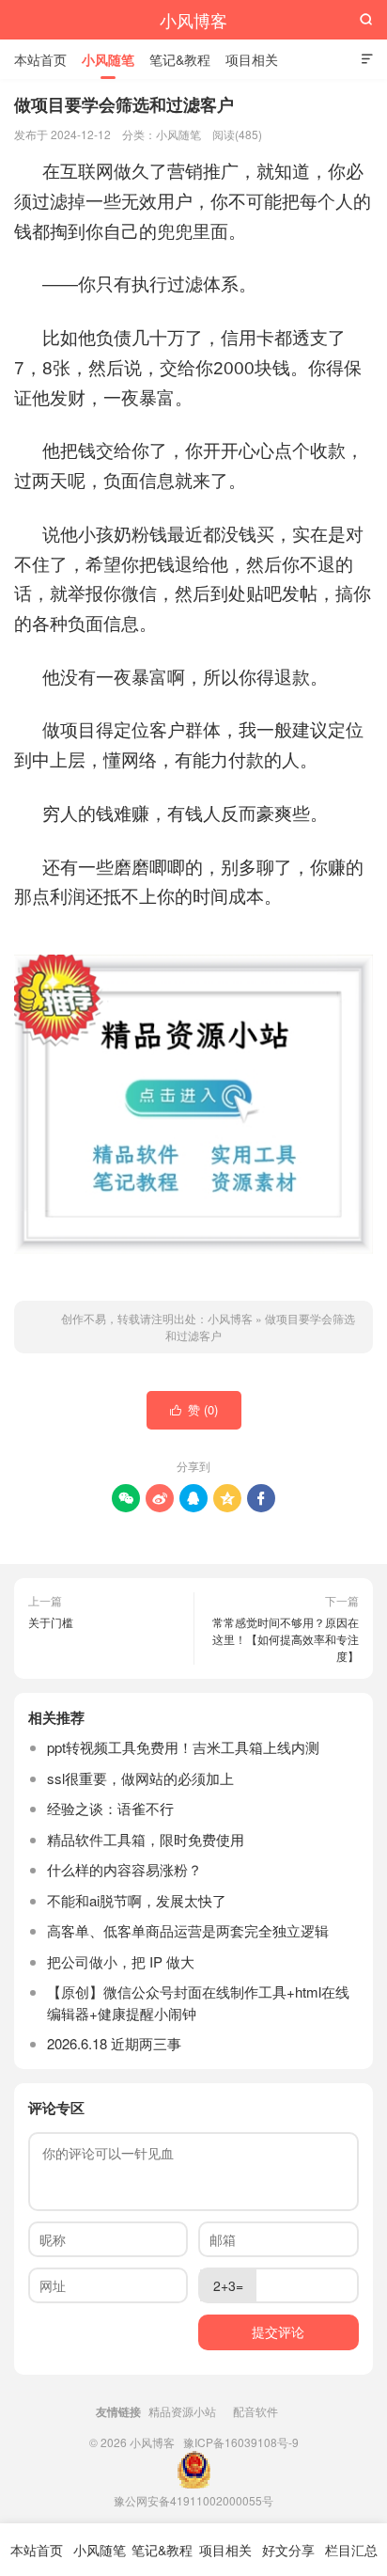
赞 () (194, 1409)
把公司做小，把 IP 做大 (121, 1961)
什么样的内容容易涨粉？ (124, 1869)
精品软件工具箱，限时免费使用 (146, 1839)
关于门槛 (51, 1622)
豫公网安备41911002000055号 (193, 2500)
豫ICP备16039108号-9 (241, 2442)
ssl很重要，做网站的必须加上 (140, 1778)
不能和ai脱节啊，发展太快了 (137, 1900)
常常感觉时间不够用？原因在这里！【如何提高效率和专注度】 (286, 1639)
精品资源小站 (182, 2411)
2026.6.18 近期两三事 (114, 2043)
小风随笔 (108, 59)
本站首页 (40, 59)
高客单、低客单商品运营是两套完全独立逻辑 (188, 1930)
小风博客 (193, 20)
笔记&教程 (180, 59)
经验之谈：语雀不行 (110, 1808)
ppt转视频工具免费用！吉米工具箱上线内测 (183, 1747)
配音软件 (255, 2411)
